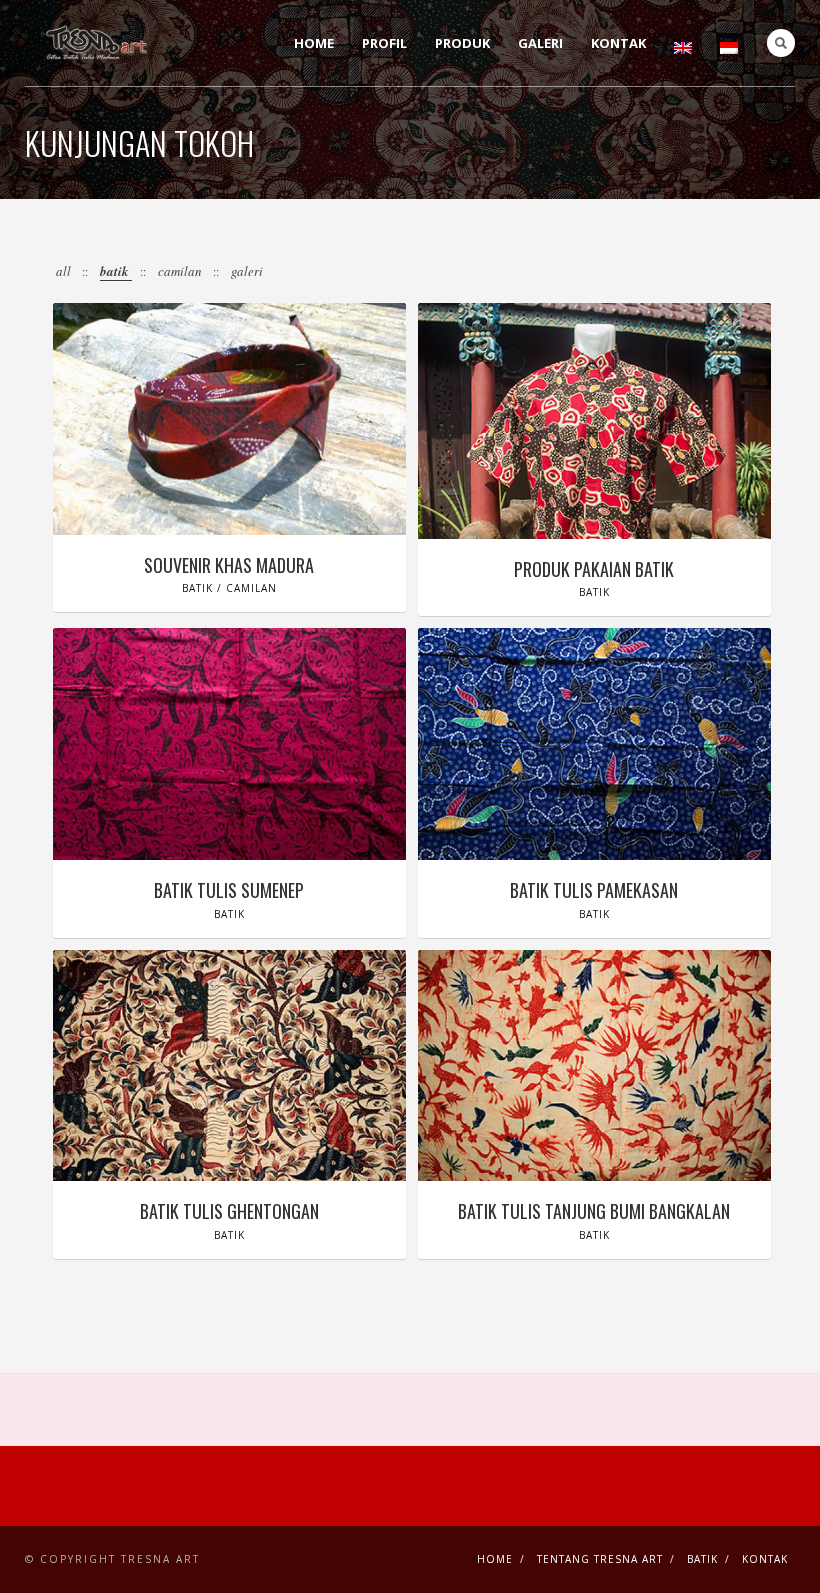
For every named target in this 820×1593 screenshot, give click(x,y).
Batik (116, 271)
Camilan (181, 271)
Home (314, 43)
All (65, 271)
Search (781, 43)
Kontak (618, 43)
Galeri (540, 43)
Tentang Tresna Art (600, 1559)
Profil (384, 43)
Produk (462, 43)
